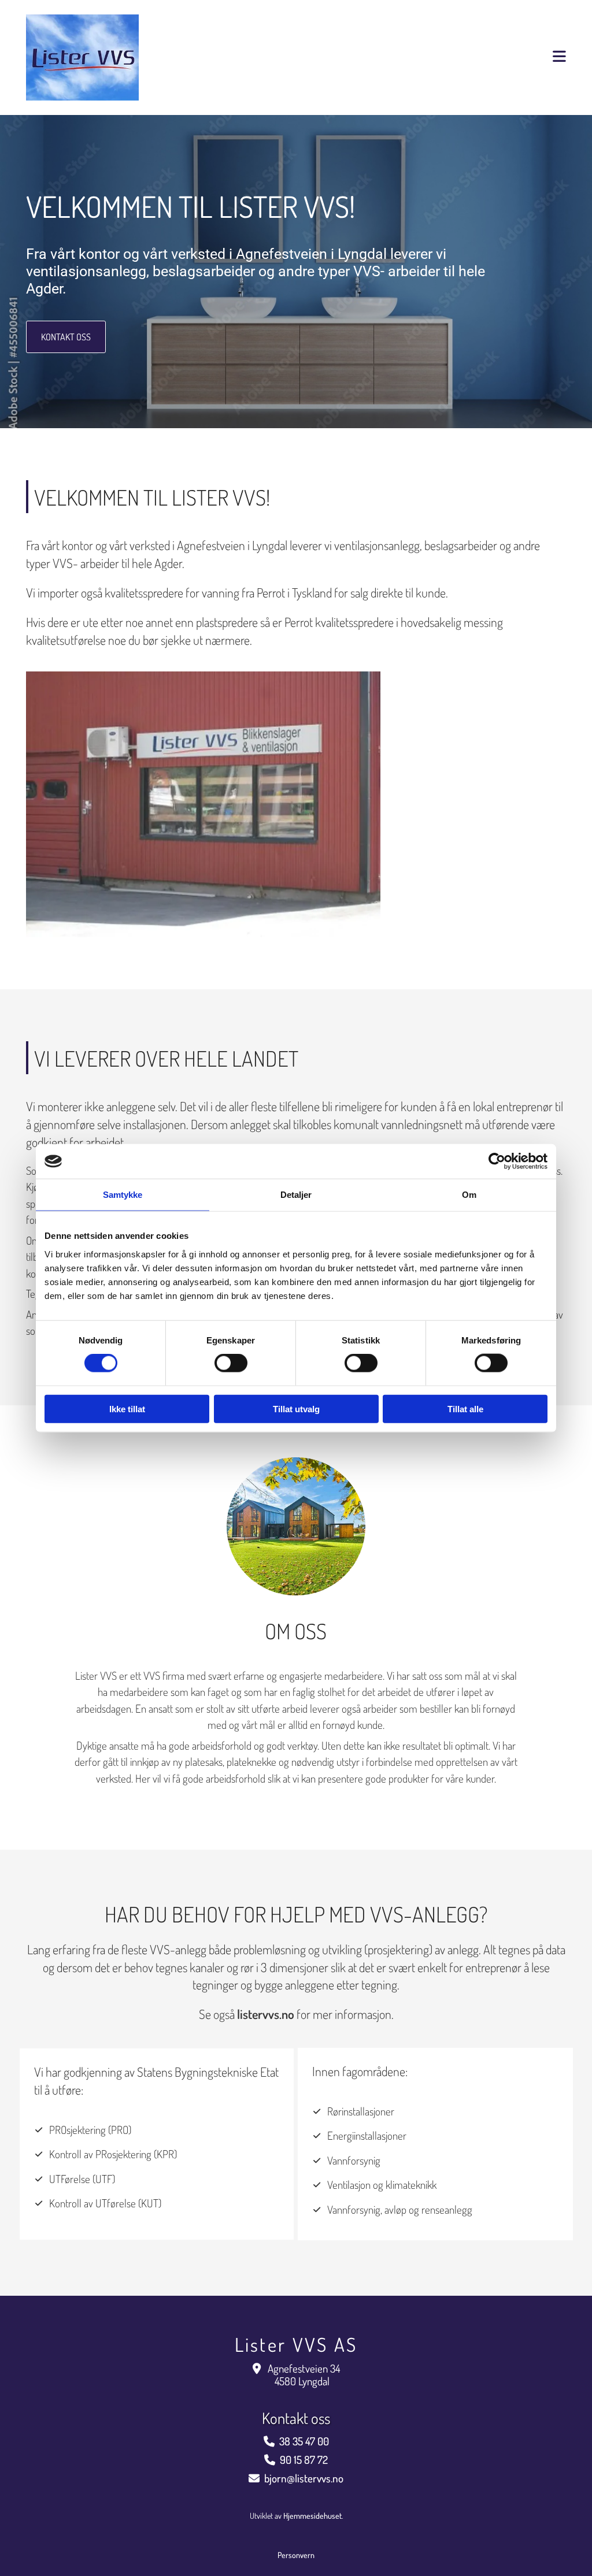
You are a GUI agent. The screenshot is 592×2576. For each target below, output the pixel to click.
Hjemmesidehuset (312, 2516)
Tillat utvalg (296, 1408)
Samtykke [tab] (123, 1195)
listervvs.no (266, 2014)
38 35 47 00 (304, 2441)
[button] (66, 337)
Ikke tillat (127, 1408)
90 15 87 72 (304, 2460)
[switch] (231, 1363)
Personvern (296, 2555)
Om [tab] (469, 1195)
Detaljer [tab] (296, 1195)
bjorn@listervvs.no (304, 2478)
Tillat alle (465, 1408)
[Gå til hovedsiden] (110, 57)
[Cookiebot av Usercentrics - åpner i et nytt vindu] (497, 1161)
